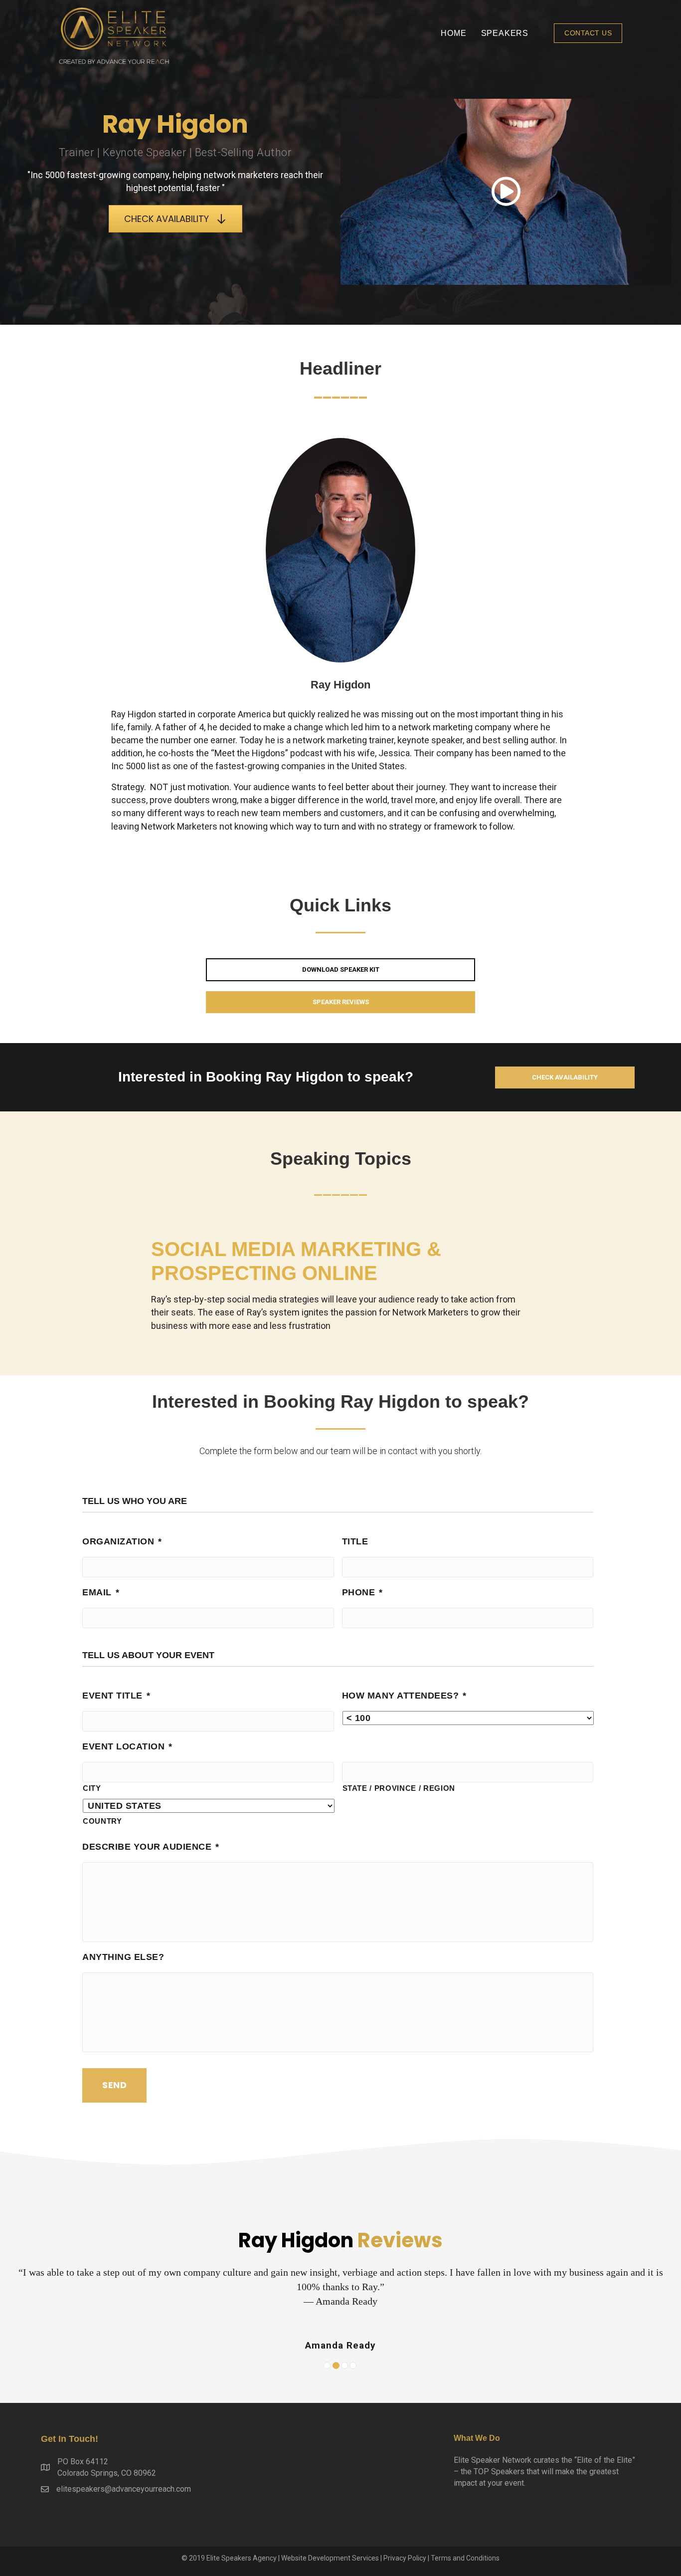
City (92, 1788)
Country (102, 1821)
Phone (362, 1592)
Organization (122, 1541)
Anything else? (123, 1957)
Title (355, 1541)
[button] (588, 33)
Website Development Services (330, 2558)
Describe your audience (151, 1847)
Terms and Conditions (465, 2558)
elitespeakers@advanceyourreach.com (124, 2489)
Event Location (127, 1746)
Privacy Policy (405, 2558)
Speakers (505, 33)
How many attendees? (404, 1696)
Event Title (116, 1696)
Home (453, 33)
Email (101, 1592)
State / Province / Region (399, 1788)
